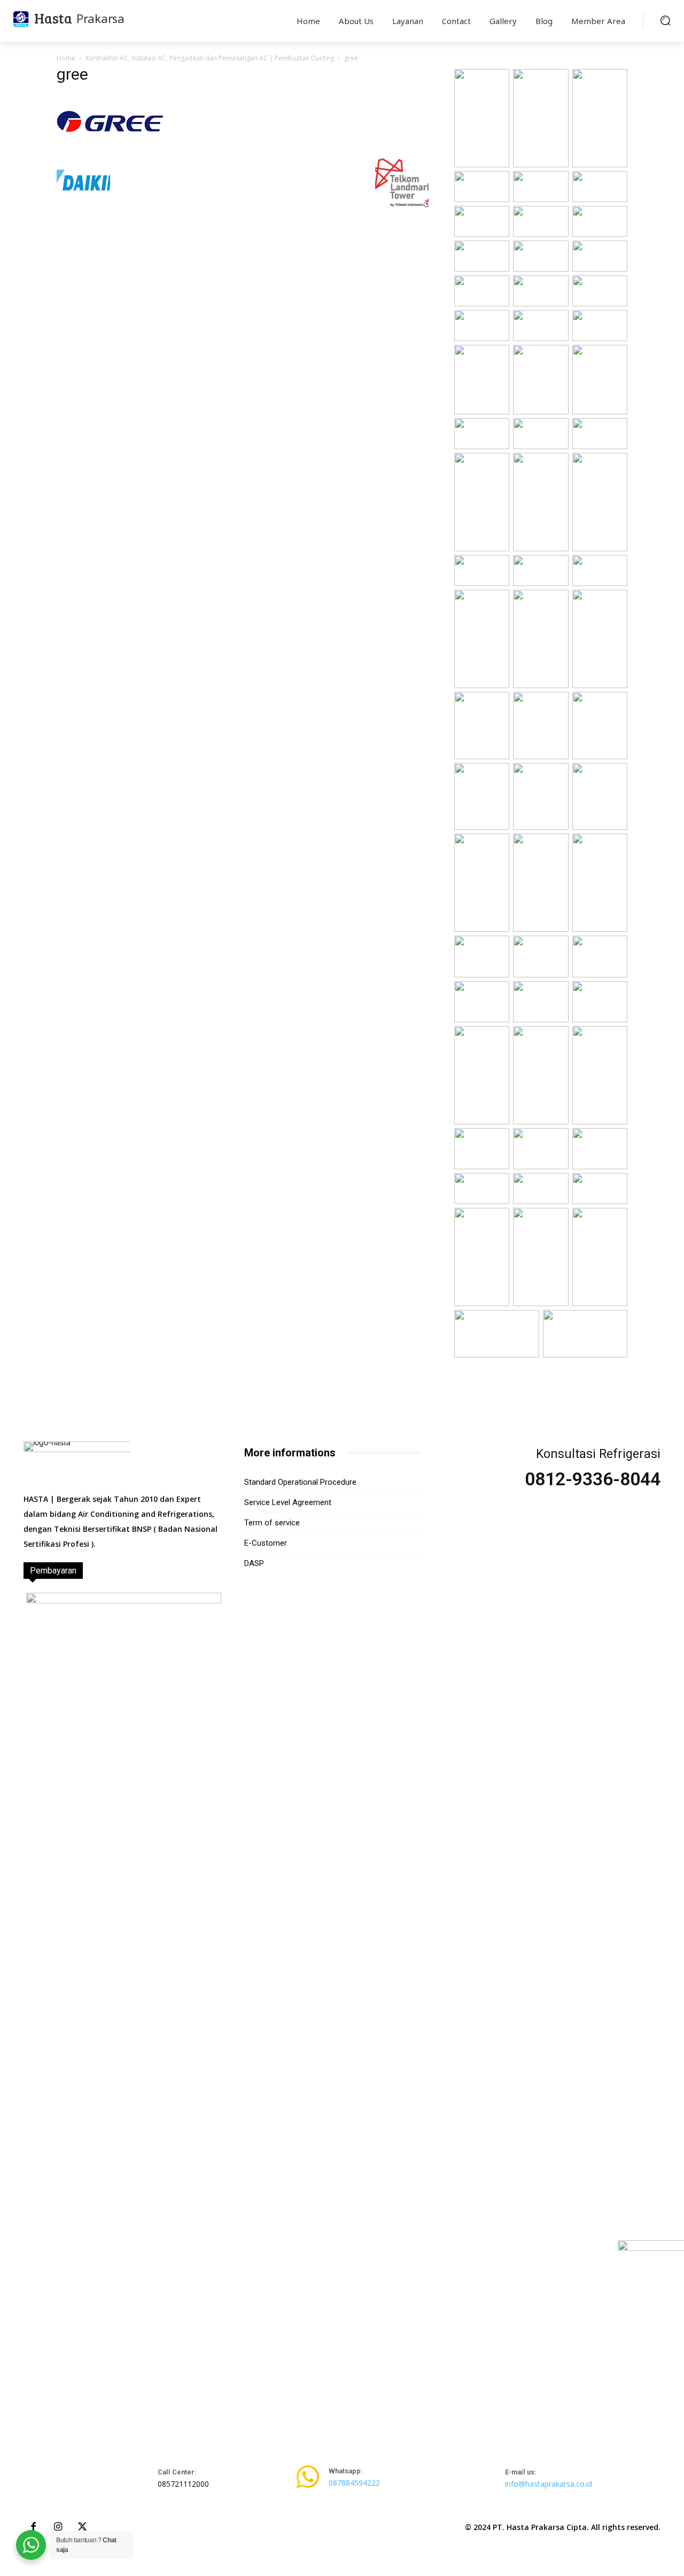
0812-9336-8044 (593, 1479)
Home (66, 58)
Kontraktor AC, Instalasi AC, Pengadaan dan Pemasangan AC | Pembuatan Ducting (210, 58)
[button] (665, 20)
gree (72, 74)
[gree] (110, 145)
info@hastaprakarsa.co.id (549, 2484)
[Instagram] (58, 2527)
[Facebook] (33, 2527)
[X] (82, 2527)
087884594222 (354, 2483)
